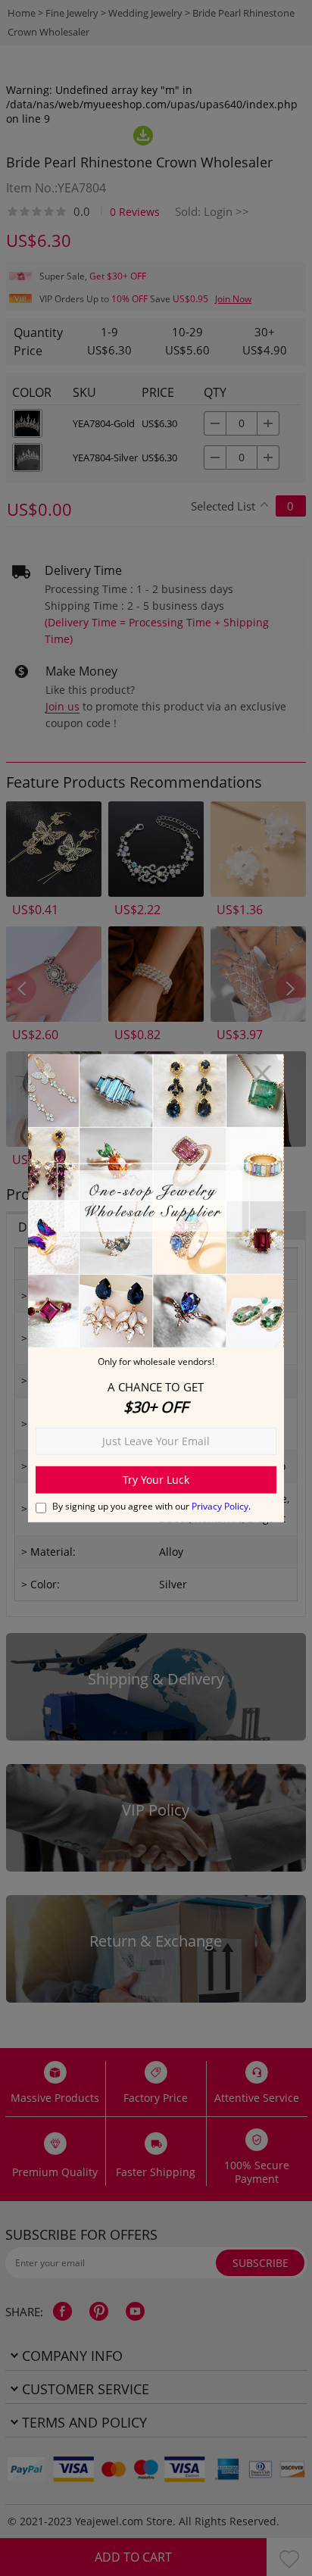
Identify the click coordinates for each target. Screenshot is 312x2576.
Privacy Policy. (221, 1506)
